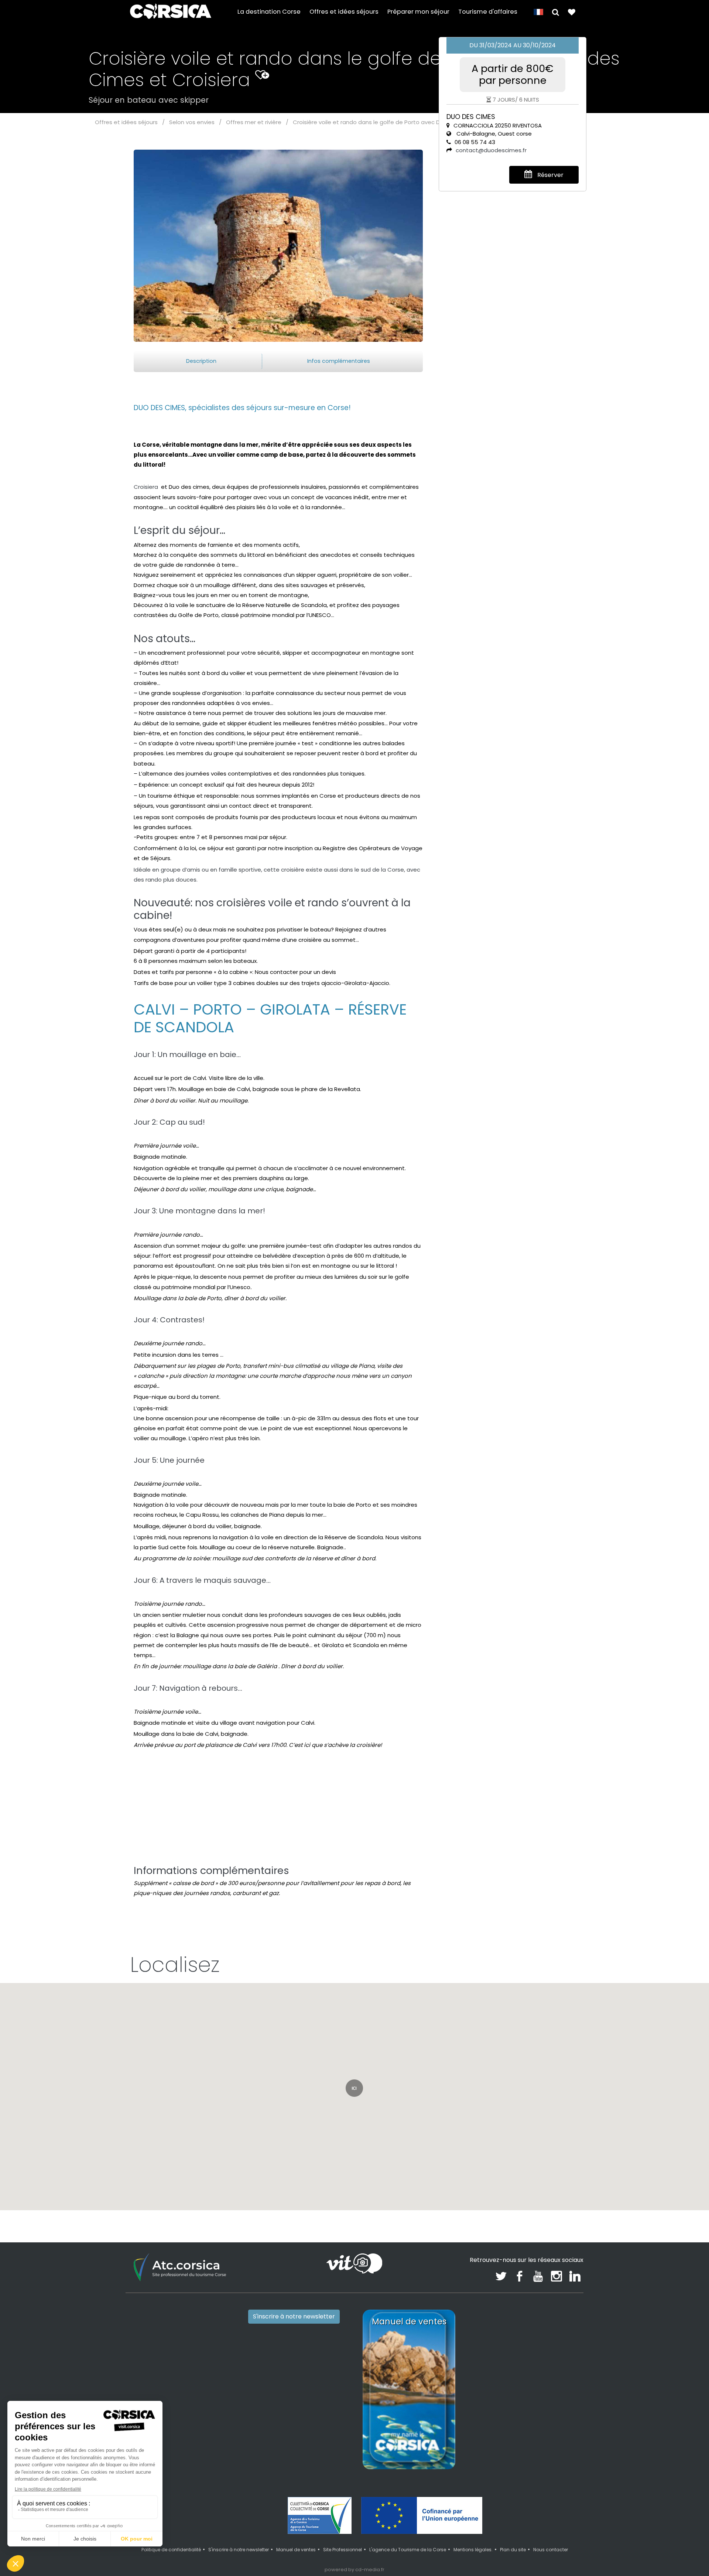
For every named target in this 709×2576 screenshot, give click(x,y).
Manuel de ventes (296, 2550)
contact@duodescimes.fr (491, 150)
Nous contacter (551, 2550)
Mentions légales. (473, 2550)
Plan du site (513, 2550)
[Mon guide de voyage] (572, 12)
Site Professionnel (342, 2550)
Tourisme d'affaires (488, 12)
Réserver (550, 175)
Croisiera (147, 487)
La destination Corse (269, 12)
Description (201, 361)
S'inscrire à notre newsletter (294, 2316)
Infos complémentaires (339, 361)
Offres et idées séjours (344, 12)
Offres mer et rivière (254, 122)
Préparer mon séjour (418, 12)
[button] (556, 12)
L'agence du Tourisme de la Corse (408, 2550)
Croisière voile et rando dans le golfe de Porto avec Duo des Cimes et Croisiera (402, 122)
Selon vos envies (192, 122)
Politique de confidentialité (171, 2550)
